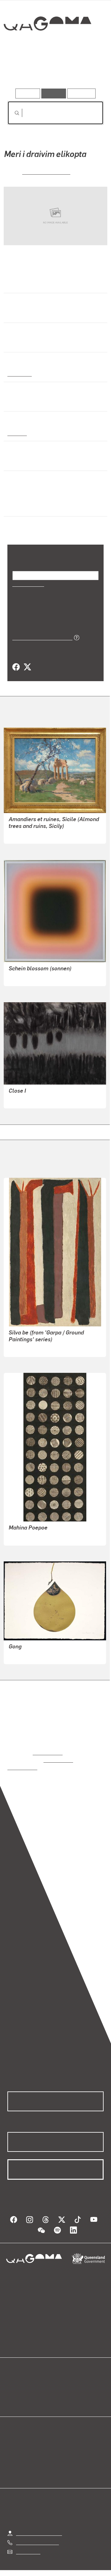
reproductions (48, 1752)
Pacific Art (19, 373)
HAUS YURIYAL (25, 1348)
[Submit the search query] (12, 113)
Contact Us (28, 2544)
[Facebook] (16, 667)
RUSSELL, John (26, 834)
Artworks (22, 71)
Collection (47, 46)
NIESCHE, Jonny (27, 977)
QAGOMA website (27, 2385)
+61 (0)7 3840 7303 (37, 2534)
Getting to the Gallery (39, 2525)
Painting (17, 433)
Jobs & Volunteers (43, 2571)
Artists (54, 71)
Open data (18, 2377)
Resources (82, 93)
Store (13, 2392)
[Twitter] (27, 667)
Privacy (81, 2571)
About (64, 2385)
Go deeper (88, 71)
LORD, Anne (22, 1099)
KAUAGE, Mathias (46, 171)
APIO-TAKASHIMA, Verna (36, 1536)
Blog (63, 2377)
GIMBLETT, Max (26, 1655)
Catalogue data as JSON (40, 637)
